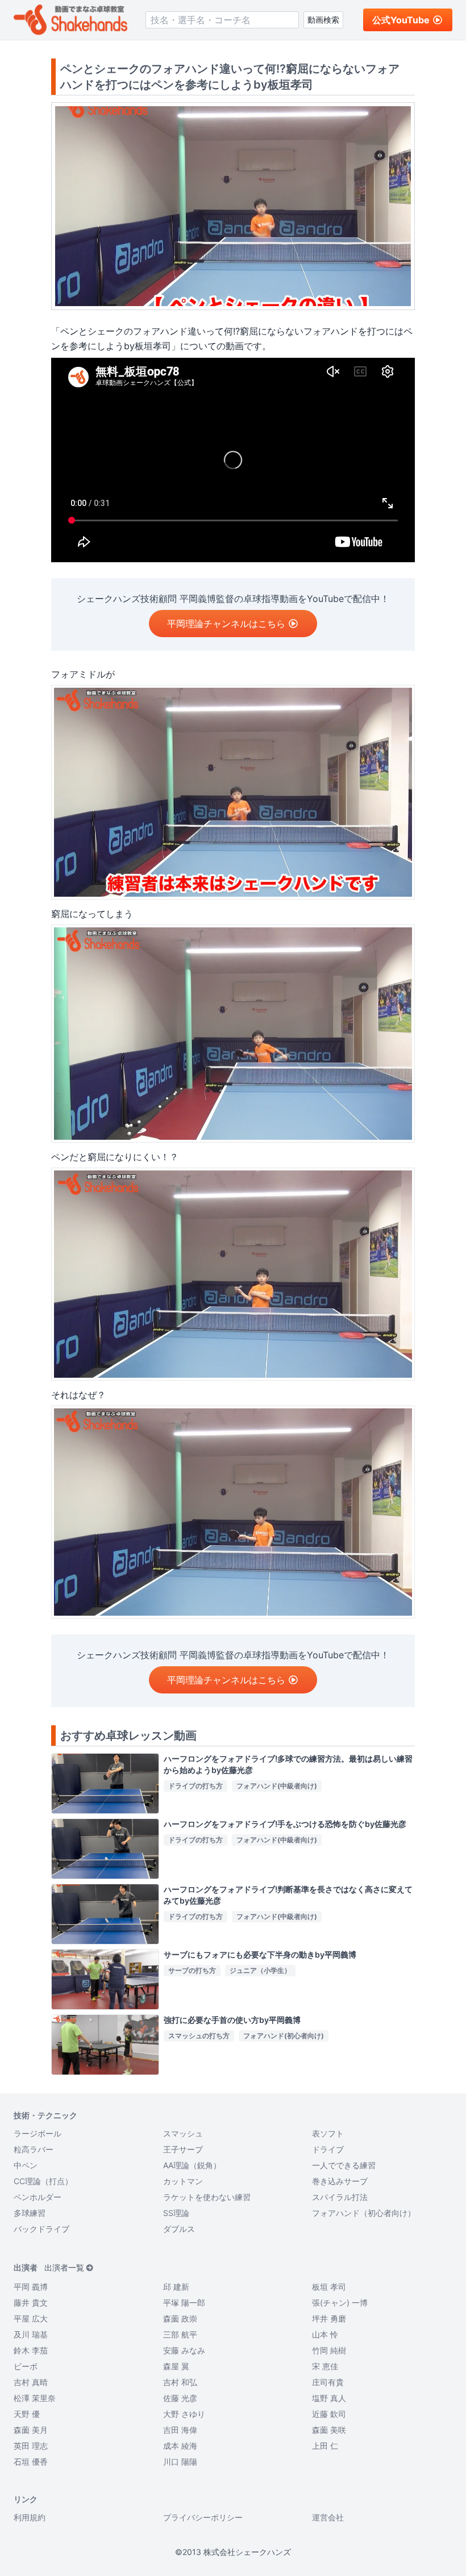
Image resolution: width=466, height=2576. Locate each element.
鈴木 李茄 (31, 2350)
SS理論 (176, 2213)
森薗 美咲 (329, 2430)
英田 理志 (31, 2446)
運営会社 (328, 2517)
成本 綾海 (180, 2446)
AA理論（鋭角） (192, 2165)
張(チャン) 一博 (340, 2303)
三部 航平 (180, 2334)
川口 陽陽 (180, 2462)
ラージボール (38, 2133)
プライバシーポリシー (203, 2517)
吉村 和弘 (180, 2382)
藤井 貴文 (31, 2303)
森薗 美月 (31, 2430)
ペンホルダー (38, 2197)
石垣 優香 (31, 2462)
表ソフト (328, 2133)
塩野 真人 (329, 2398)
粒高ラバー (34, 2149)
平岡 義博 (31, 2287)
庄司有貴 (328, 2382)
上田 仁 (325, 2446)
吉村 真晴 (31, 2382)
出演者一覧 (64, 2267)
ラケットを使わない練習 (207, 2197)
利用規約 (30, 2517)
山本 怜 (325, 2334)
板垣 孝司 (329, 2287)
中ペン (26, 2165)
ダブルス (179, 2229)
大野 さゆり (184, 2414)
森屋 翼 (176, 2366)
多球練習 (30, 2213)
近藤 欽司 (329, 2414)
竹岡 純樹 (329, 2350)
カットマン (183, 2181)
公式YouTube (401, 20)
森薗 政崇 (180, 2318)
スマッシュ (183, 2133)
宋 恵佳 (325, 2366)
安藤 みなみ (184, 2350)
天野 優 (27, 2414)
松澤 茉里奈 (35, 2398)
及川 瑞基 (31, 2334)
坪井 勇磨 (329, 2318)
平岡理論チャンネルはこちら (226, 624)
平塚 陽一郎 (184, 2303)
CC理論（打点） (43, 2181)
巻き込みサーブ (340, 2181)
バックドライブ (41, 2229)
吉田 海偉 (180, 2430)
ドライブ (328, 2149)
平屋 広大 (31, 2318)
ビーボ (26, 2366)
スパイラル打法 (340, 2197)
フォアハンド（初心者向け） (364, 2213)
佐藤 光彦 (180, 2398)
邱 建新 (176, 2287)
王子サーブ (183, 2149)
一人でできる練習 (344, 2165)
